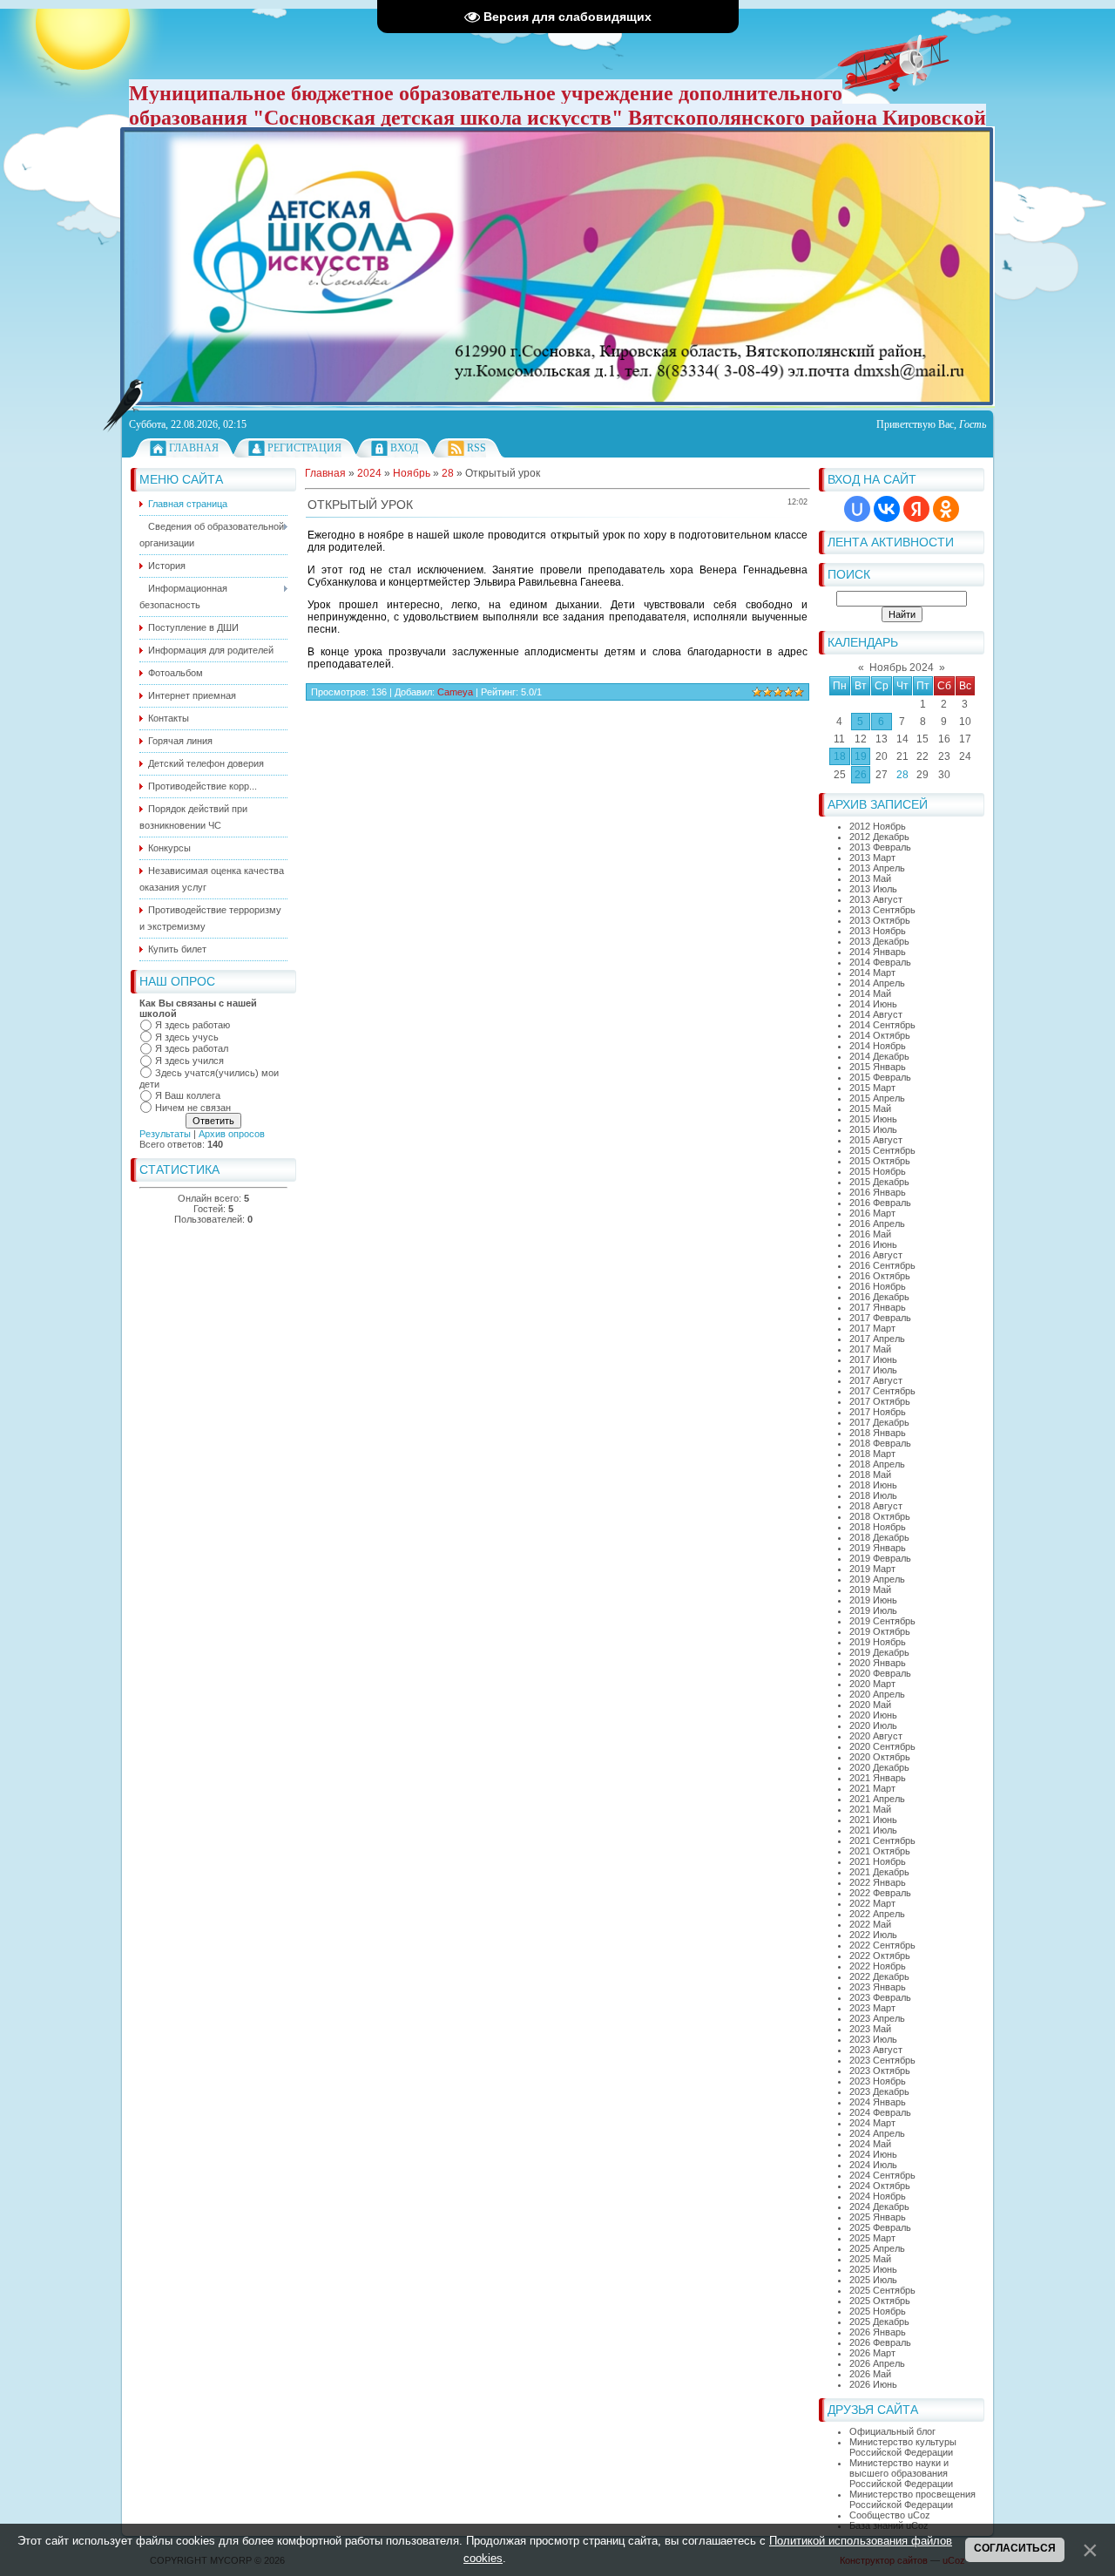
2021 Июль (873, 1830)
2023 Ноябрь (878, 2081)
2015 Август (876, 1140)
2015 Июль (873, 1129)
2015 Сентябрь (882, 1150)
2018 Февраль (880, 1443)
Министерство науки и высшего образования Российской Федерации (901, 2473)
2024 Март (872, 2123)
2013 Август (876, 899)
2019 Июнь (873, 1600)
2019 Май (870, 1590)
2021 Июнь (873, 1820)
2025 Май (870, 2259)
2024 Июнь (873, 2154)
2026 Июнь (873, 2384)
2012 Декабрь (879, 837)
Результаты (165, 1134)
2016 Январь (878, 1192)
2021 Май (870, 1809)
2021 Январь (878, 1778)
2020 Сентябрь (882, 1746)
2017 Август (876, 1380)
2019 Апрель (877, 1579)
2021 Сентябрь (882, 1840)
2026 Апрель (877, 2363)
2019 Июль (873, 1610)
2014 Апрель (877, 983)
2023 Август (876, 2050)
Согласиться (1015, 2548)
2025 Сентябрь (882, 2290)
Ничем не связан (193, 1108)
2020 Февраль (880, 1673)
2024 (369, 473)
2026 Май (870, 2374)
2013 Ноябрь (878, 931)
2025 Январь (878, 2217)
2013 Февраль (880, 847)
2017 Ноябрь (878, 1412)
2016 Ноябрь (878, 1286)
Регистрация (304, 448)
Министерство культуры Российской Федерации (903, 2447)
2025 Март (872, 2238)
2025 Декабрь (879, 2322)
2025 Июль (873, 2280)
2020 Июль (873, 1725)
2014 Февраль (880, 962)
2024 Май (870, 2144)
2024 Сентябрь (882, 2175)
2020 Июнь (873, 1715)
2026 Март (872, 2353)
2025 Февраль (880, 2227)
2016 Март (872, 1213)
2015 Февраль (880, 1077)
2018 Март (872, 1454)
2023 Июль (873, 2039)
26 (861, 775)
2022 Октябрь (880, 1956)
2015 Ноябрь (878, 1171)
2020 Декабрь (879, 1767)
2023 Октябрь (880, 2071)
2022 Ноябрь (878, 1966)
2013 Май (870, 878)
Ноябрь (412, 473)
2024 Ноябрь (878, 2196)
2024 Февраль (880, 2112)
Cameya (455, 692)
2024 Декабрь (879, 2207)
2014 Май (870, 993)
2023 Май (870, 2029)
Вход (404, 448)
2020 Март (872, 1684)
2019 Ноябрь (878, 1642)
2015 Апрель (877, 1098)
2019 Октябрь (880, 1631)
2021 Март (872, 1788)
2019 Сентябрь (882, 1621)
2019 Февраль (880, 1558)
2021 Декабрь (879, 1872)
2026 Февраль (880, 2342)
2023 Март (872, 2008)
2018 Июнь (873, 1485)
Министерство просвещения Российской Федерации (912, 2499)
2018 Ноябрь (878, 1527)
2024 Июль (873, 2165)
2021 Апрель (877, 1799)
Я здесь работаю (193, 1025)
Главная (194, 448)
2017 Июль (873, 1370)
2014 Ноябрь (878, 1046)
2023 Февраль (880, 1997)
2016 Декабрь (879, 1297)
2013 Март (872, 858)
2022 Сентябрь (882, 1945)
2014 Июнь (873, 1004)
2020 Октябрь (880, 1757)
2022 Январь (878, 1882)
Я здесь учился (189, 1061)
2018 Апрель (877, 1464)
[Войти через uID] (857, 509)
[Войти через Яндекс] (916, 509)
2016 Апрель (877, 1224)
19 (861, 756)
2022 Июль (873, 1935)
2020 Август (876, 1736)
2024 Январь (878, 2102)
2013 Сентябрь (882, 910)
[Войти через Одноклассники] (946, 509)
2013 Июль (873, 889)
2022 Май (870, 1924)
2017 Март (872, 1328)
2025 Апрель (877, 2248)
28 (902, 775)
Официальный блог (892, 2431)
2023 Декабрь (879, 2091)
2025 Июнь (873, 2269)
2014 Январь (878, 952)
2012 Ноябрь (878, 826)
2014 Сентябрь (882, 1025)
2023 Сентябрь (882, 2060)
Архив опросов (232, 1134)
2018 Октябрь (880, 1516)
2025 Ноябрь (878, 2311)
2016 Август (876, 1255)
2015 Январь (878, 1067)
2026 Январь (878, 2332)
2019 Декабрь (879, 1652)
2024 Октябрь (880, 2186)
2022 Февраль (880, 1893)
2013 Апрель (877, 868)
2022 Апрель (877, 1914)
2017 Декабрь (879, 1422)
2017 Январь (878, 1307)
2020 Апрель (877, 1694)
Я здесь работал (192, 1048)
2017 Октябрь (880, 1401)
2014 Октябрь (880, 1035)
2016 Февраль (880, 1203)
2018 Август (876, 1506)
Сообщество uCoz (890, 2515)
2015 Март (872, 1088)
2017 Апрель (877, 1339)
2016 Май (870, 1234)
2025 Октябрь (880, 2301)
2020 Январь (878, 1663)
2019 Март (872, 1569)
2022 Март (872, 1903)
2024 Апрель (877, 2133)
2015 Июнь (873, 1119)
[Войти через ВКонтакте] (887, 509)
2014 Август (876, 1014)
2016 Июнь (873, 1244)
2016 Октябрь (880, 1276)
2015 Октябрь (880, 1161)
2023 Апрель (877, 2018)
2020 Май (870, 1705)
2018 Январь (878, 1433)
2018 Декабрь (879, 1537)
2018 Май (870, 1474)
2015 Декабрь (879, 1182)
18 (840, 756)
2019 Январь (878, 1548)
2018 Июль (873, 1495)
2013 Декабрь (879, 941)
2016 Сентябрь (882, 1265)
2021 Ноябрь (878, 1861)
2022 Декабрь (879, 1976)
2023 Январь (878, 1987)
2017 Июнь (873, 1359)
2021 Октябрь (880, 1851)
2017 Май (870, 1349)
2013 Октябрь (880, 920)
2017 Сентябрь (882, 1391)
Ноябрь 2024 (902, 668)
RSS (476, 448)
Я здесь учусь (187, 1037)
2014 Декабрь (879, 1056)
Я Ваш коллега (188, 1095)
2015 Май (870, 1108)
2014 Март (872, 973)
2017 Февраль (880, 1318)
